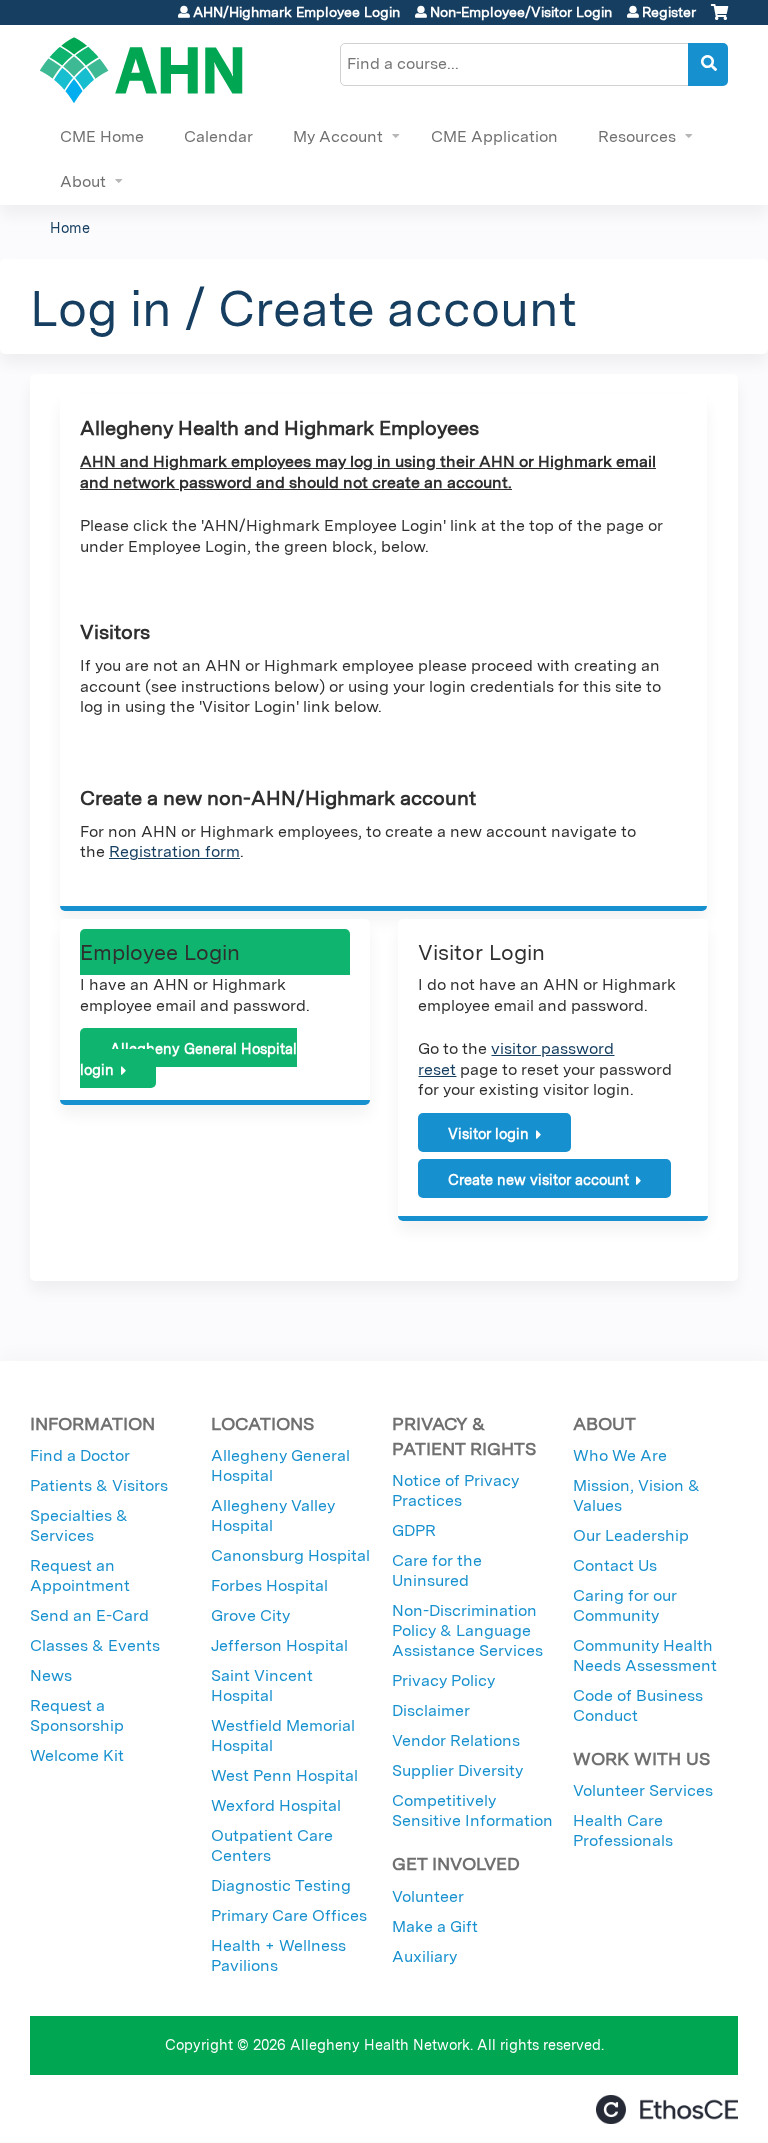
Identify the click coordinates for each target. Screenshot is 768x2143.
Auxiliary (424, 1956)
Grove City (250, 1615)
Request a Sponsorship (77, 1715)
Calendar (218, 136)
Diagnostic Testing (281, 1885)
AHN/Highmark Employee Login (296, 12)
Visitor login (488, 1133)
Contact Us (615, 1565)
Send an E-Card (89, 1615)
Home (70, 227)
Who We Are (620, 1455)
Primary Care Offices (289, 1915)
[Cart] (719, 19)
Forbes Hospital (269, 1585)
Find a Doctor (80, 1455)
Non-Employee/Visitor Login (521, 12)
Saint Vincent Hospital (262, 1685)
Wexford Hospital (276, 1805)
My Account (338, 136)
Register (669, 12)
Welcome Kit (77, 1755)
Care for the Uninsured (437, 1570)
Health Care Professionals (623, 1830)
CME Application (494, 136)
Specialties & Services (79, 1525)
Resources (637, 136)
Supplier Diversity (457, 1770)
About (83, 181)
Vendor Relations (456, 1740)
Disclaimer (431, 1710)
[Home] (141, 70)
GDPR (414, 1530)
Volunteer (428, 1896)
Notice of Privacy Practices (455, 1490)
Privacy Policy (443, 1680)
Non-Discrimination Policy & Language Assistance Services (467, 1630)
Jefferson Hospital (279, 1645)
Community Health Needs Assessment (645, 1655)
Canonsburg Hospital (290, 1555)
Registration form (174, 851)
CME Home (102, 136)
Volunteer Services (643, 1790)
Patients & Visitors (99, 1485)
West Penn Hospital (284, 1775)
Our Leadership (631, 1535)
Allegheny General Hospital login (188, 1059)
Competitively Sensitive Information (472, 1810)
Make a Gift (435, 1926)
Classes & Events (95, 1645)
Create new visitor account (538, 1179)
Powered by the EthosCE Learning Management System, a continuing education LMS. (667, 2109)
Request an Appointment (80, 1575)
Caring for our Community (625, 1605)
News (51, 1675)
